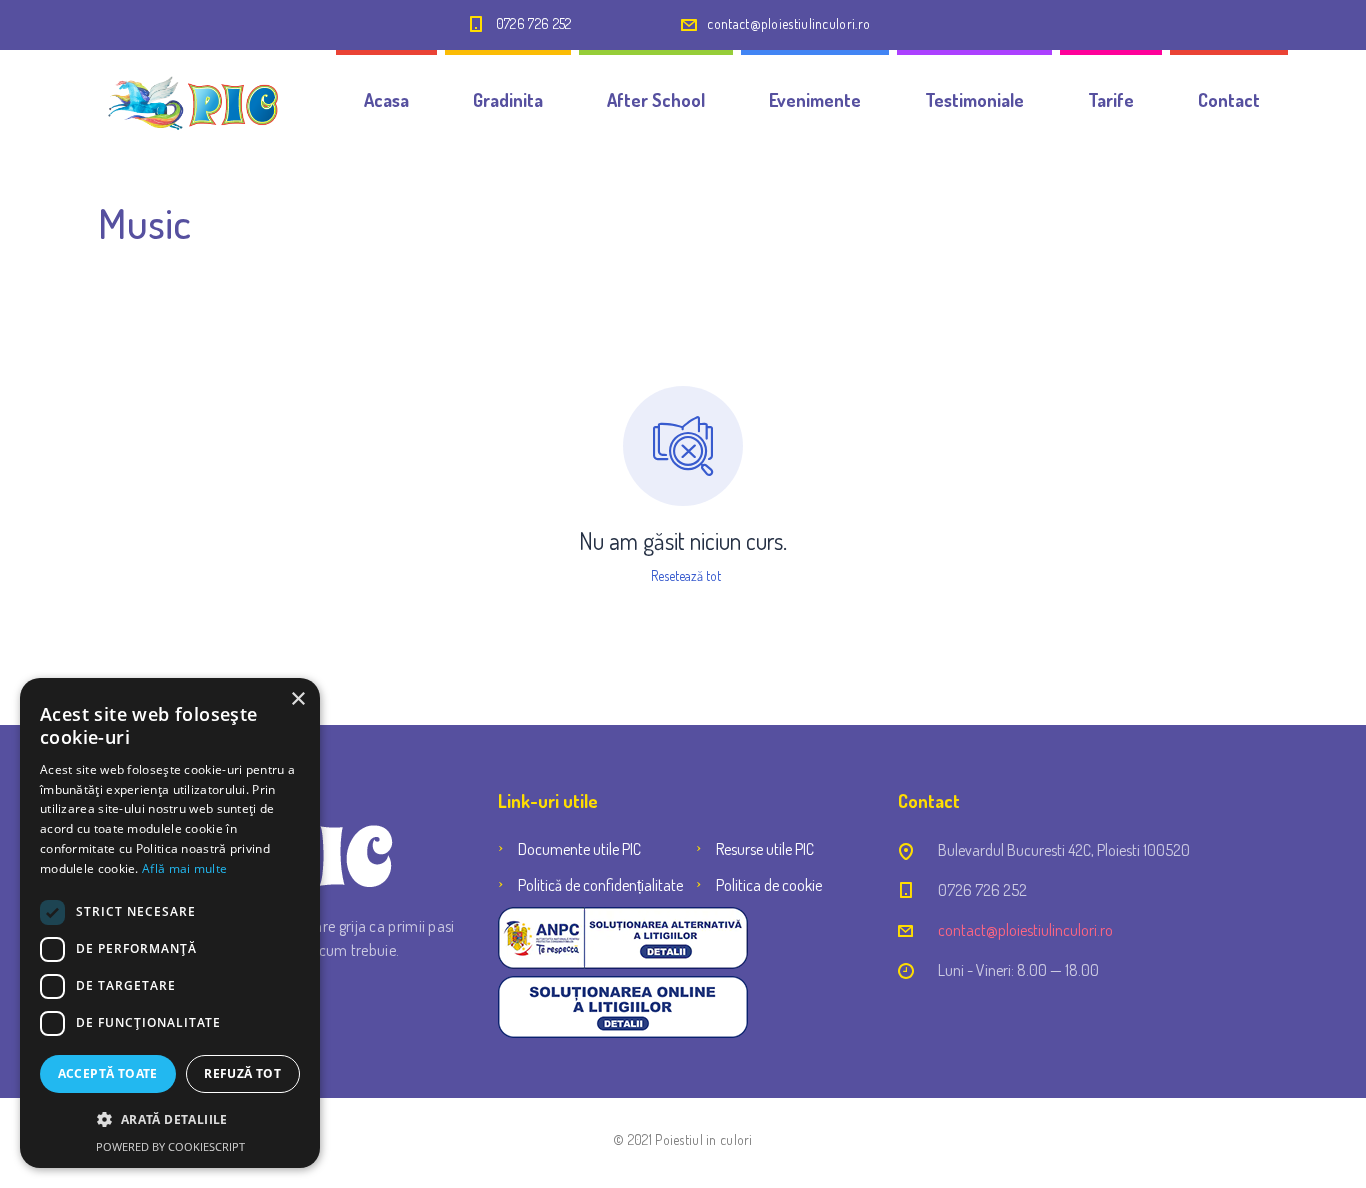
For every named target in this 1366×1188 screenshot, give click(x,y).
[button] (170, 1120)
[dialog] (170, 923)
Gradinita (508, 100)
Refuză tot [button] (242, 1073)
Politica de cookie (769, 885)
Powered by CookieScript (170, 1146)
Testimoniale (974, 100)
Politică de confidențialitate (600, 885)
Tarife (1111, 100)
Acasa (386, 100)
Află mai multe (184, 868)
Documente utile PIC (579, 849)
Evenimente (815, 100)
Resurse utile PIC (765, 849)
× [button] (297, 699)
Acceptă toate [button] (108, 1073)
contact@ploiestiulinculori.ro (788, 23)
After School (656, 100)
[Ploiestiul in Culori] (190, 100)
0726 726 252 (534, 23)
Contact (1229, 100)
